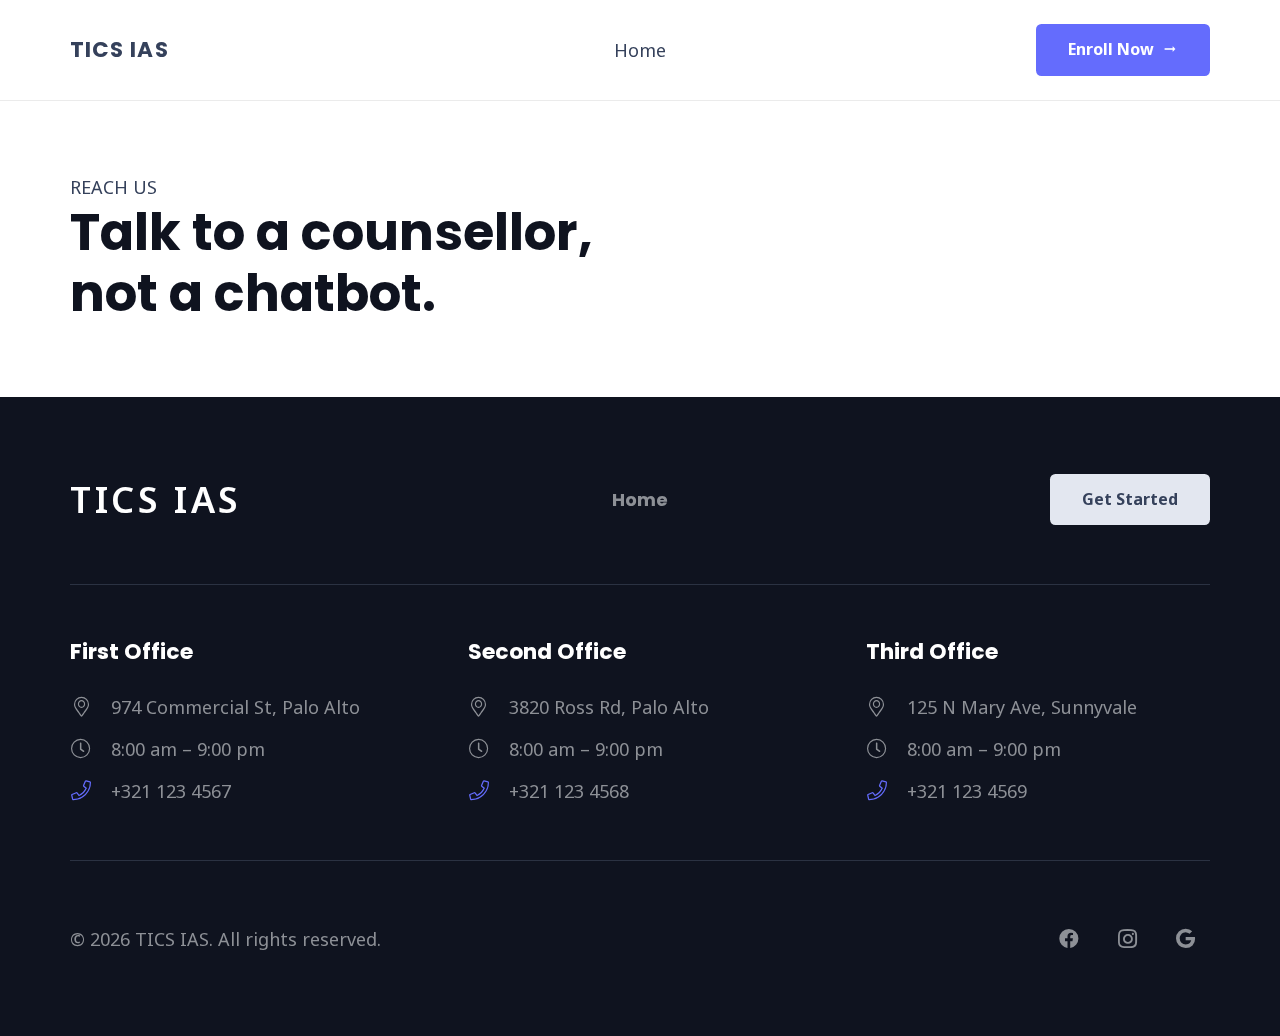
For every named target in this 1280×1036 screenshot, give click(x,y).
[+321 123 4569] (886, 791)
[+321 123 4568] (488, 791)
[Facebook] (1069, 939)
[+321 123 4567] (90, 791)
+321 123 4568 (569, 791)
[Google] (1185, 939)
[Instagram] (1127, 939)
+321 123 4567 (171, 791)
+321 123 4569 (967, 791)
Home (640, 499)
